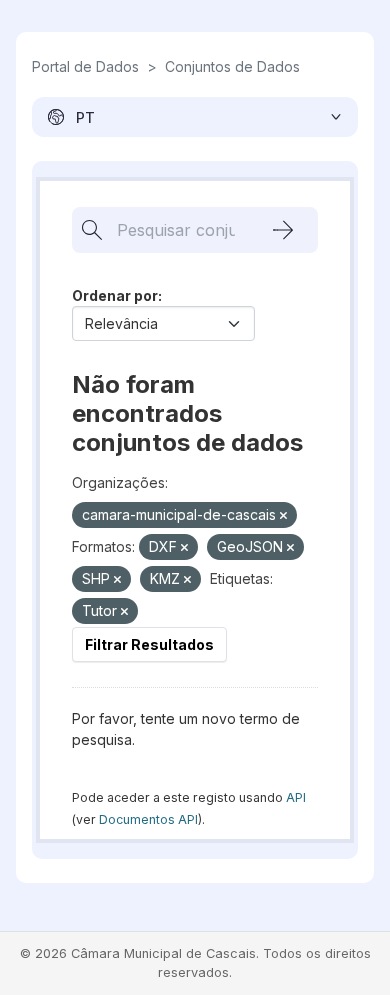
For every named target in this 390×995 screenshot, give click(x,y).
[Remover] (283, 516)
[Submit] (283, 230)
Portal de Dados (85, 66)
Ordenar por (115, 295)
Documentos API (148, 819)
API (296, 797)
